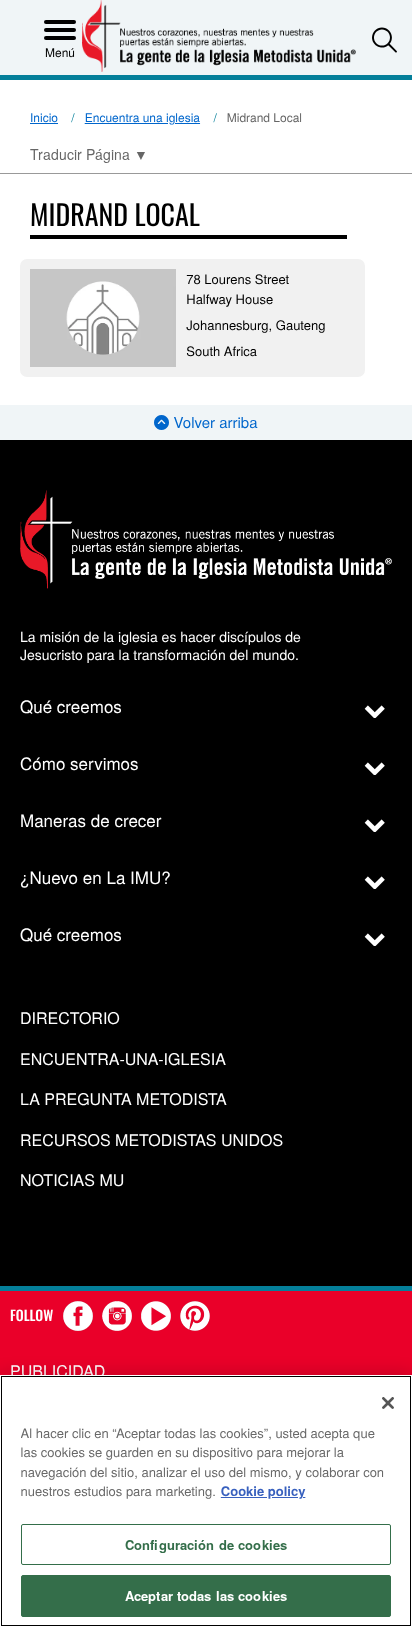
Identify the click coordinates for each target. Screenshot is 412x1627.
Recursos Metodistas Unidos (151, 1140)
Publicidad (57, 1370)
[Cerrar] (388, 1403)
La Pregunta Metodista (123, 1099)
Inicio (44, 117)
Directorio (70, 1018)
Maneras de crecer (90, 819)
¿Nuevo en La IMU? (95, 876)
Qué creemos (71, 705)
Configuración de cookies (206, 1544)
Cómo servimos (79, 762)
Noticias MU (72, 1180)
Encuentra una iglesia (142, 117)
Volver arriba (213, 422)
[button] (384, 39)
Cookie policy (263, 1490)
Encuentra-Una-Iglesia (123, 1059)
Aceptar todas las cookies (206, 1595)
